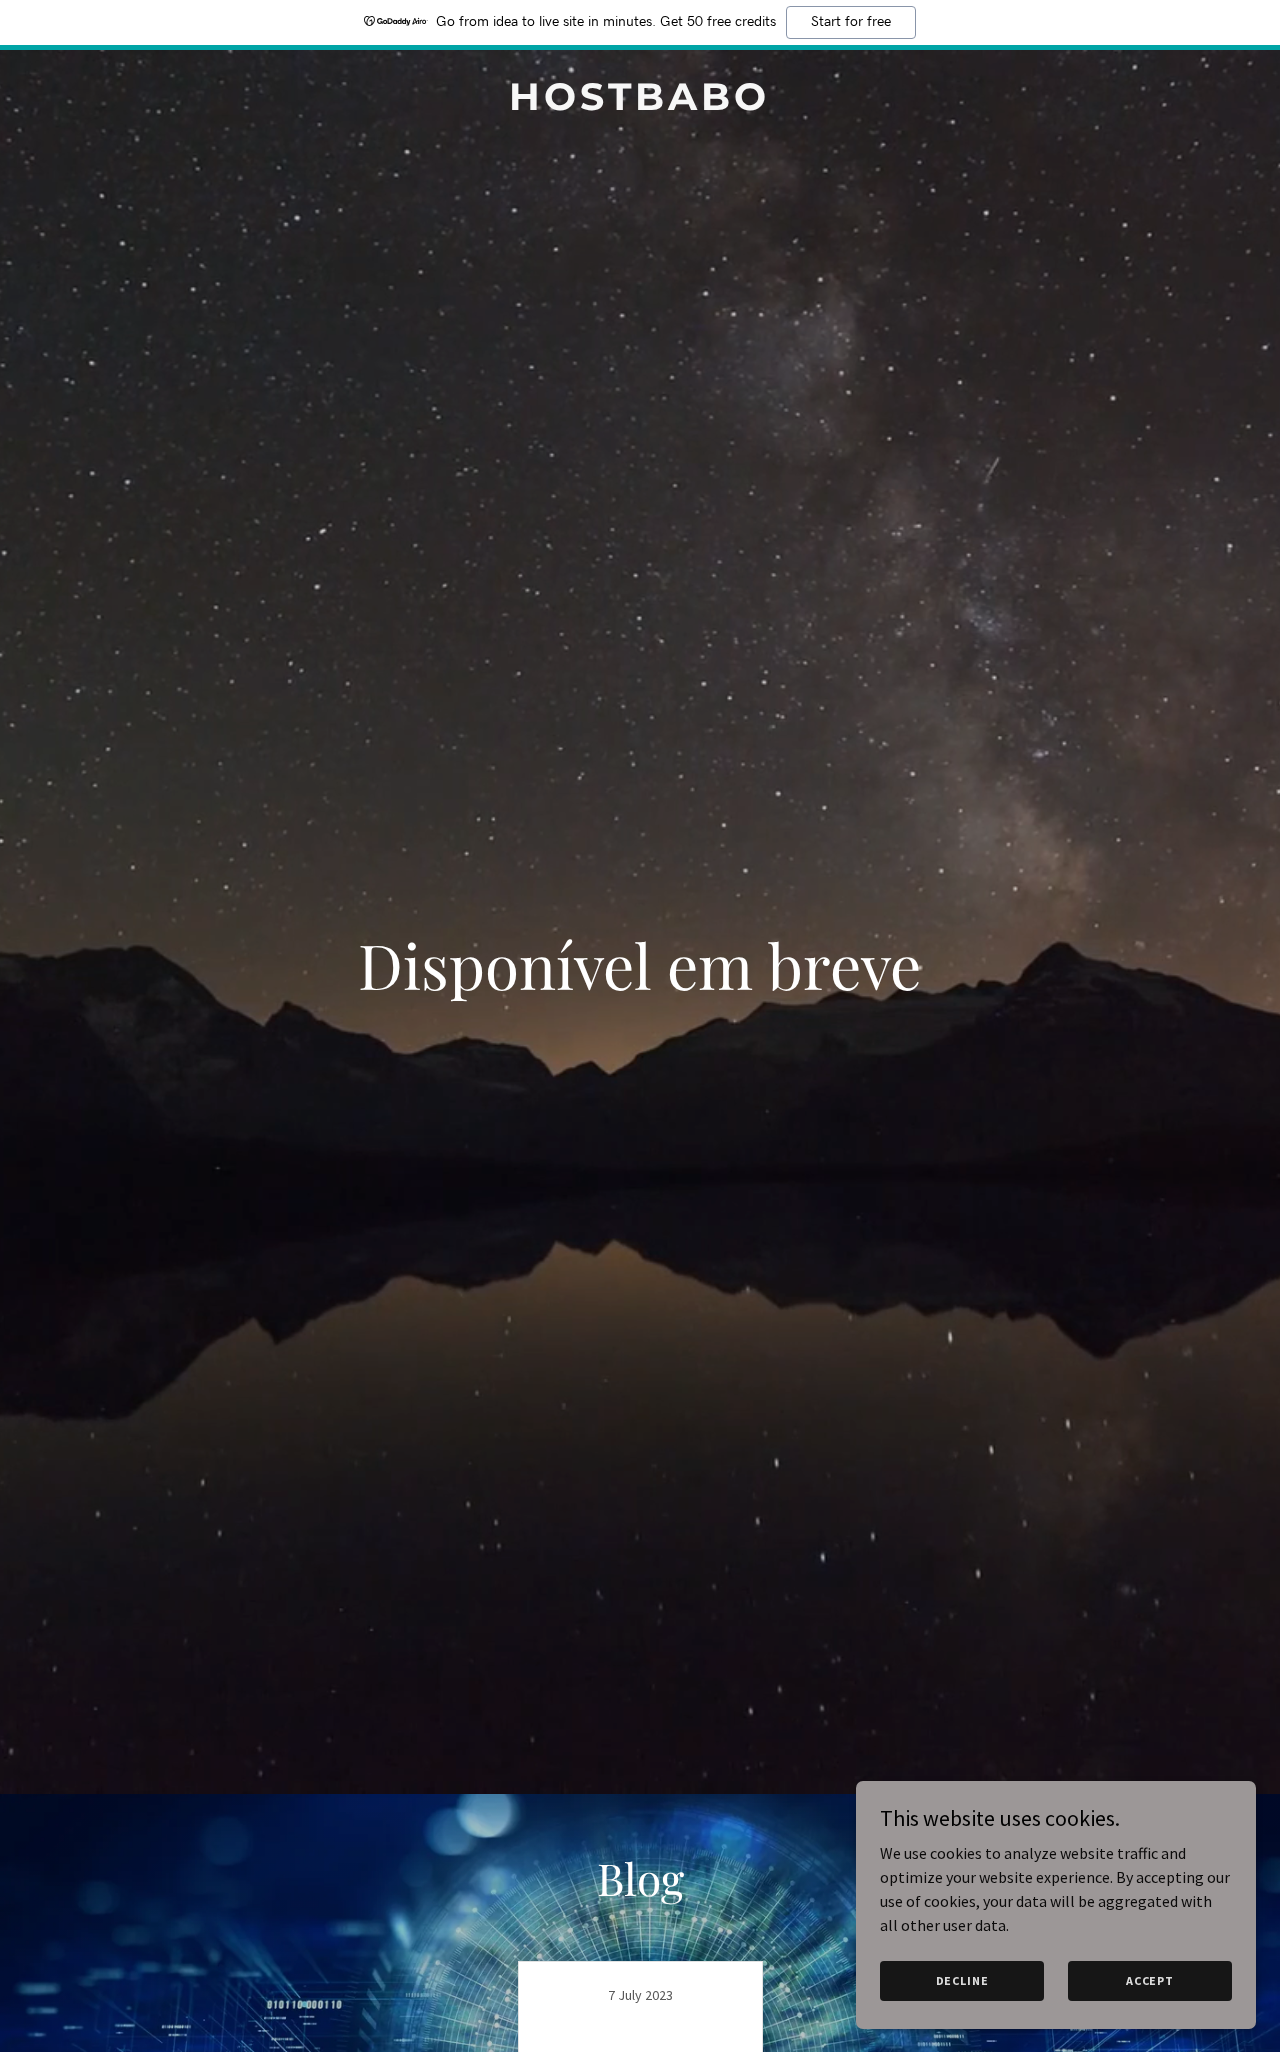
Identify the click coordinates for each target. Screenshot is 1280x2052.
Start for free (851, 22)
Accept (1150, 1980)
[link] (640, 104)
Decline (962, 1980)
